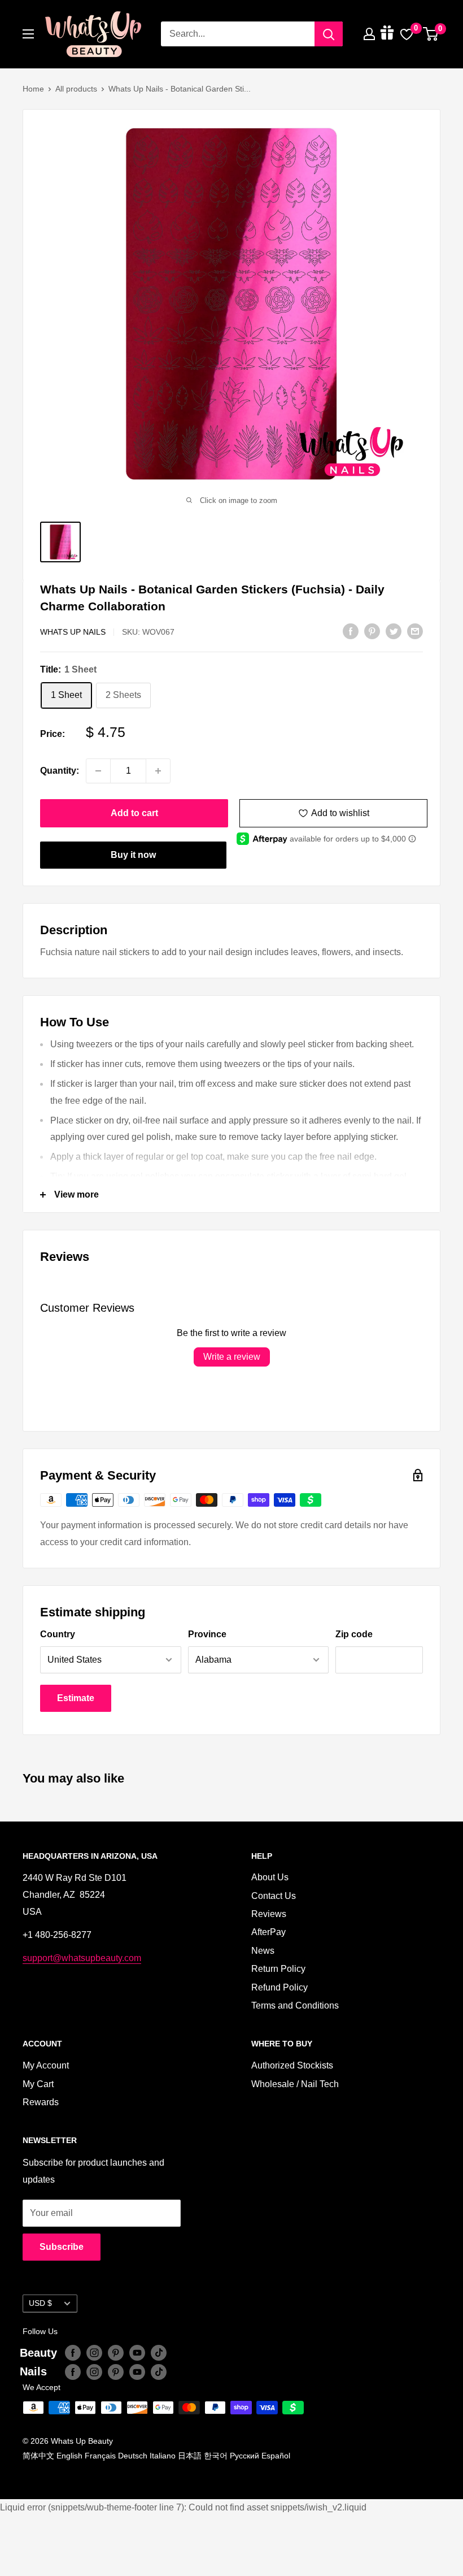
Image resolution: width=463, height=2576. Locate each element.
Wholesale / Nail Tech (295, 2084)
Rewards (41, 2102)
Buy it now (133, 855)
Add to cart (134, 813)
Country (58, 1634)
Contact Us (274, 1896)
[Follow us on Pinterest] (116, 2353)
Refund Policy (279, 1987)
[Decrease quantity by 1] (98, 771)
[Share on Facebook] (351, 631)
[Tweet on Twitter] (394, 631)
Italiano (163, 2456)
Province (207, 1634)
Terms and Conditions (295, 2005)
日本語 (190, 2456)
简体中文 (38, 2456)
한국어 (216, 2456)
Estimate (76, 1698)
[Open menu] (28, 34)
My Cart (38, 2084)
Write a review (232, 1357)
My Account (46, 2065)
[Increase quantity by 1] (158, 771)
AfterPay (268, 1932)
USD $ (40, 2303)
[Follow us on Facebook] (73, 2353)
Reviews (269, 1914)
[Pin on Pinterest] (372, 631)
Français (100, 2456)
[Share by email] (415, 631)
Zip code (354, 1634)
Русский (244, 2456)
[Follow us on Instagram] (94, 2353)
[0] (431, 34)
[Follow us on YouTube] (137, 2353)
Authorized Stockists (292, 2065)
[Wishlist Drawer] (407, 34)
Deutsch (133, 2456)
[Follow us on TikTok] (159, 2353)
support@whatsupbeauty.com (82, 1958)
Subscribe (62, 2247)
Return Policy (278, 1969)
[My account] (369, 34)
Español (276, 2456)
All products (76, 89)
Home (33, 89)
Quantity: (60, 771)
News (263, 1951)
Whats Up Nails (73, 632)
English (69, 2456)
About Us (270, 1877)
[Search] (329, 34)
